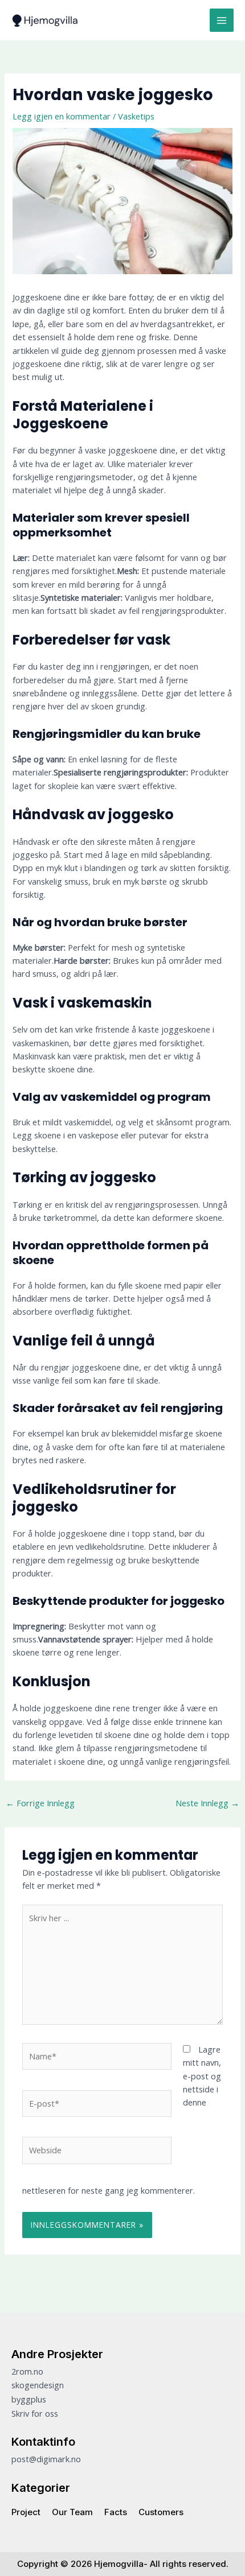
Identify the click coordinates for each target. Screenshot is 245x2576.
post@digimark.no (46, 2459)
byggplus (29, 2399)
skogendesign (38, 2385)
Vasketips (136, 116)
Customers (161, 2512)
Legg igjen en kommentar (62, 116)
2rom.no (27, 2371)
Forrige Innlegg (40, 1803)
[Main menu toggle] (222, 20)
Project (26, 2512)
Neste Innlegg (207, 1803)
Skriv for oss (35, 2413)
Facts (116, 2512)
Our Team (72, 2512)
